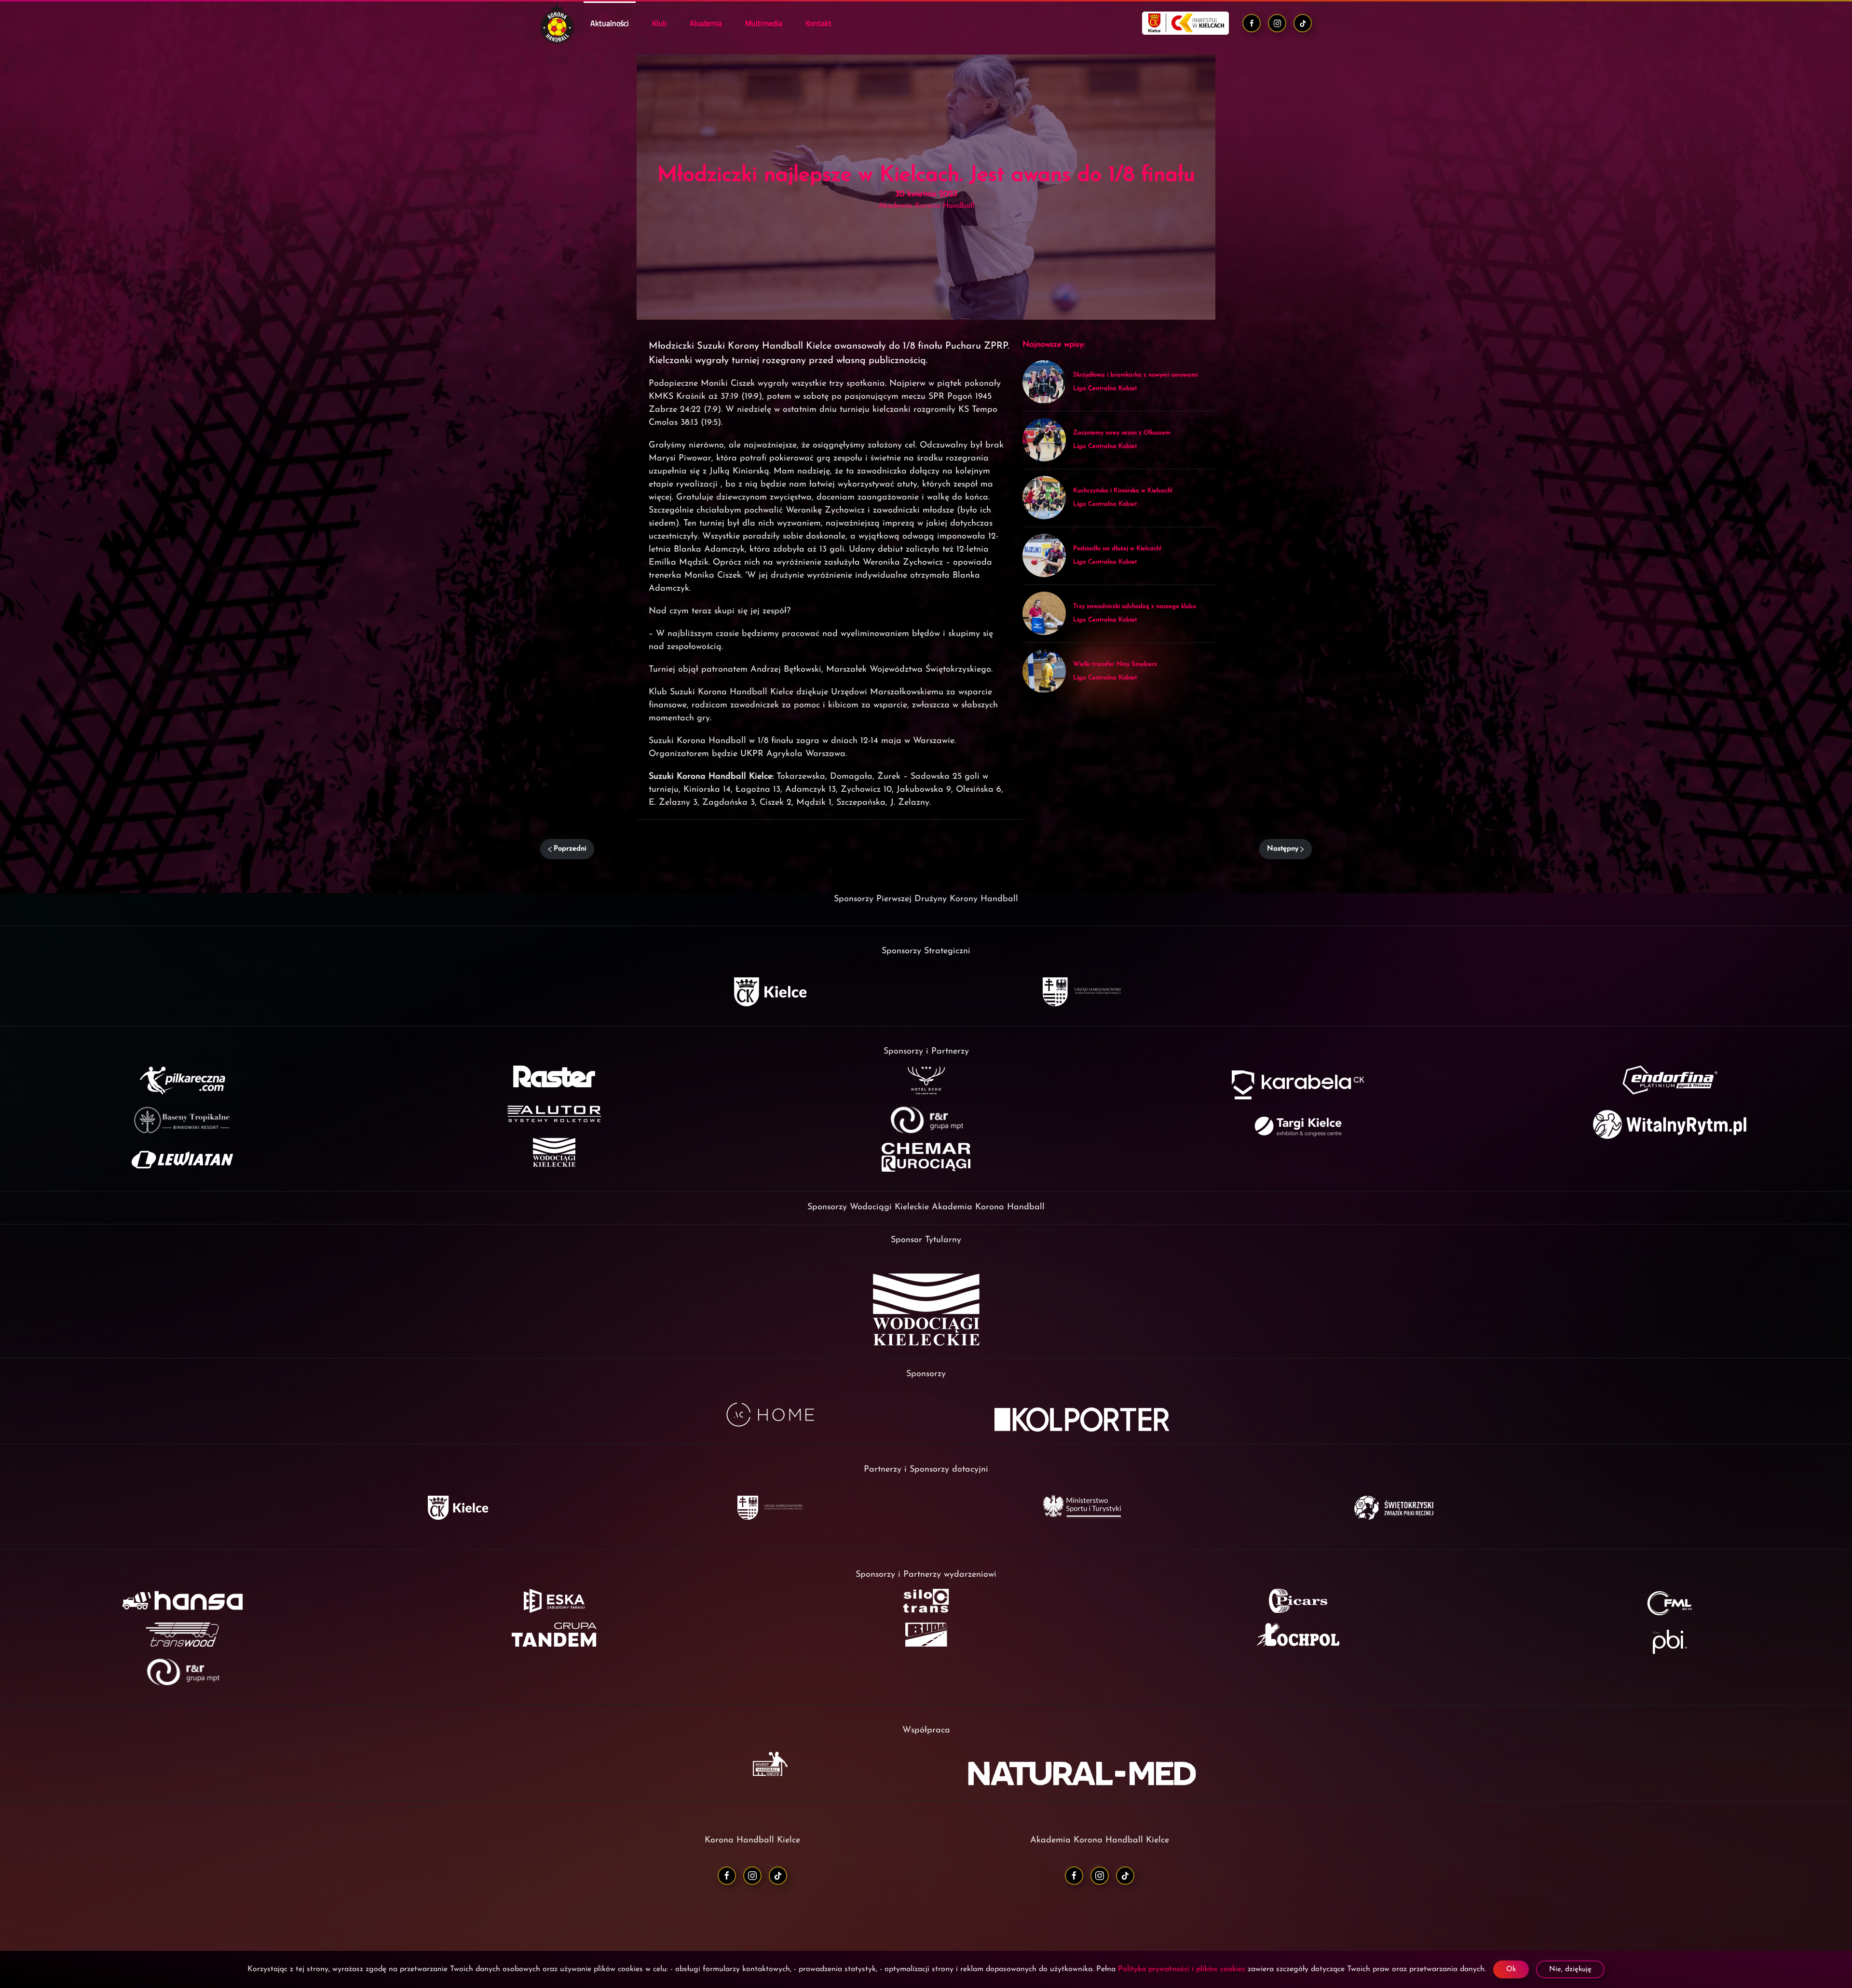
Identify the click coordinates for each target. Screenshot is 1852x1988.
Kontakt (818, 23)
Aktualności (610, 23)
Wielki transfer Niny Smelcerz (1115, 664)
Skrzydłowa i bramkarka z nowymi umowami (1136, 375)
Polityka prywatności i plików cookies (1182, 1969)
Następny (1283, 849)
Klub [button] (659, 23)
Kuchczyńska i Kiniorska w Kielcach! (1123, 491)
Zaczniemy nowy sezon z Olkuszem (1122, 433)
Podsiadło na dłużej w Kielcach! (1117, 548)
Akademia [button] (706, 23)
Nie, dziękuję (1570, 1969)
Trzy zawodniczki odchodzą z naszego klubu (1135, 606)
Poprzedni (570, 849)
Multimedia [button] (764, 23)
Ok (1511, 1969)
